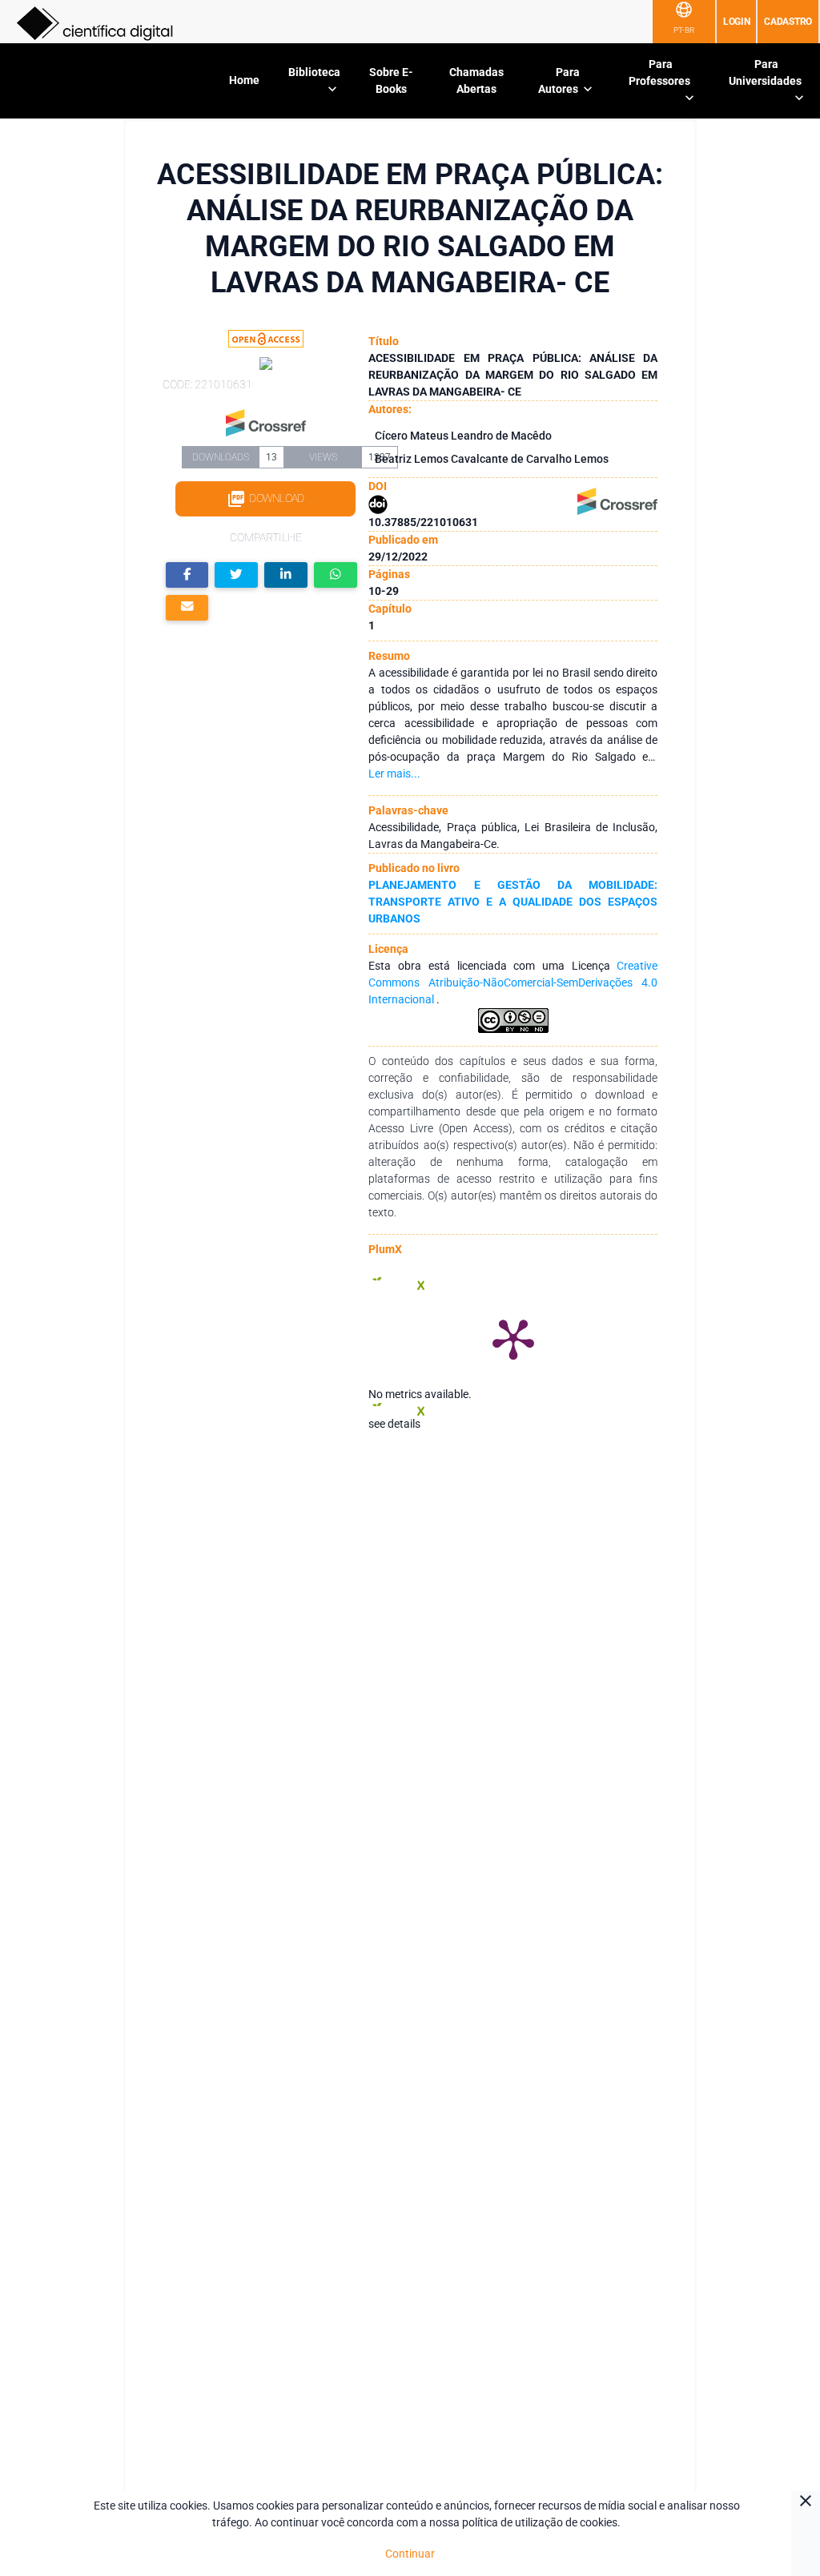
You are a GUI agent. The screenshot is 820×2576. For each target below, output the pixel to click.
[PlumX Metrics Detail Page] (513, 1338)
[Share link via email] (187, 608)
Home (244, 80)
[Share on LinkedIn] (286, 575)
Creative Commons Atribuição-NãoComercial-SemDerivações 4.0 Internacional (513, 983)
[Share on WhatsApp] (336, 575)
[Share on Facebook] (187, 575)
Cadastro (788, 22)
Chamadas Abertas (476, 80)
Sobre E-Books (391, 80)
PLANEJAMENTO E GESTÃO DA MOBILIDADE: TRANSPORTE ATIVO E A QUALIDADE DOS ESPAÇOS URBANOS (513, 902)
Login (737, 22)
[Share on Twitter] (236, 575)
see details (394, 1424)
